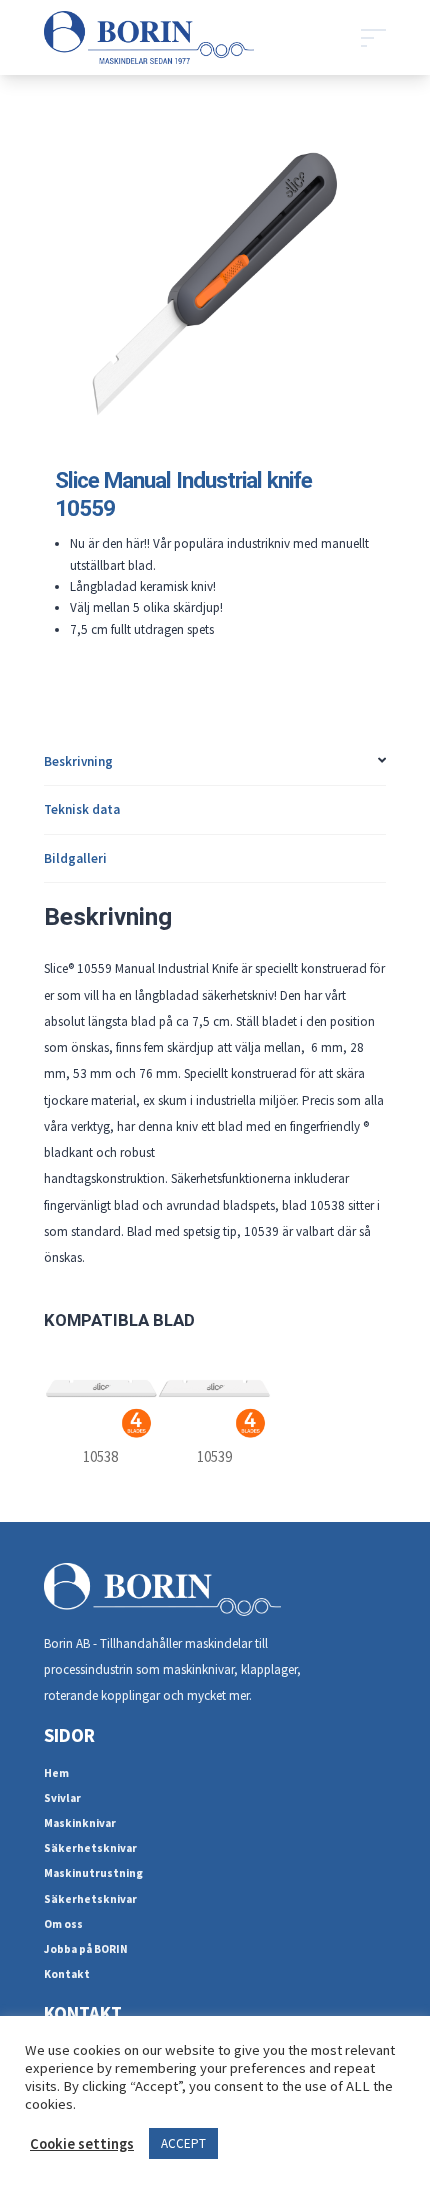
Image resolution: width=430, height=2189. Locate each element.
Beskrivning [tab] (78, 761)
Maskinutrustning (93, 1873)
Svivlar (62, 1798)
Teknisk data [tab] (82, 809)
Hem (56, 1773)
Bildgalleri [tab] (75, 858)
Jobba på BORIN (86, 1949)
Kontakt (67, 1974)
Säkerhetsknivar (90, 1848)
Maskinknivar (80, 1823)
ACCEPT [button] (183, 2143)
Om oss (63, 1924)
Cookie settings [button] (82, 2144)
